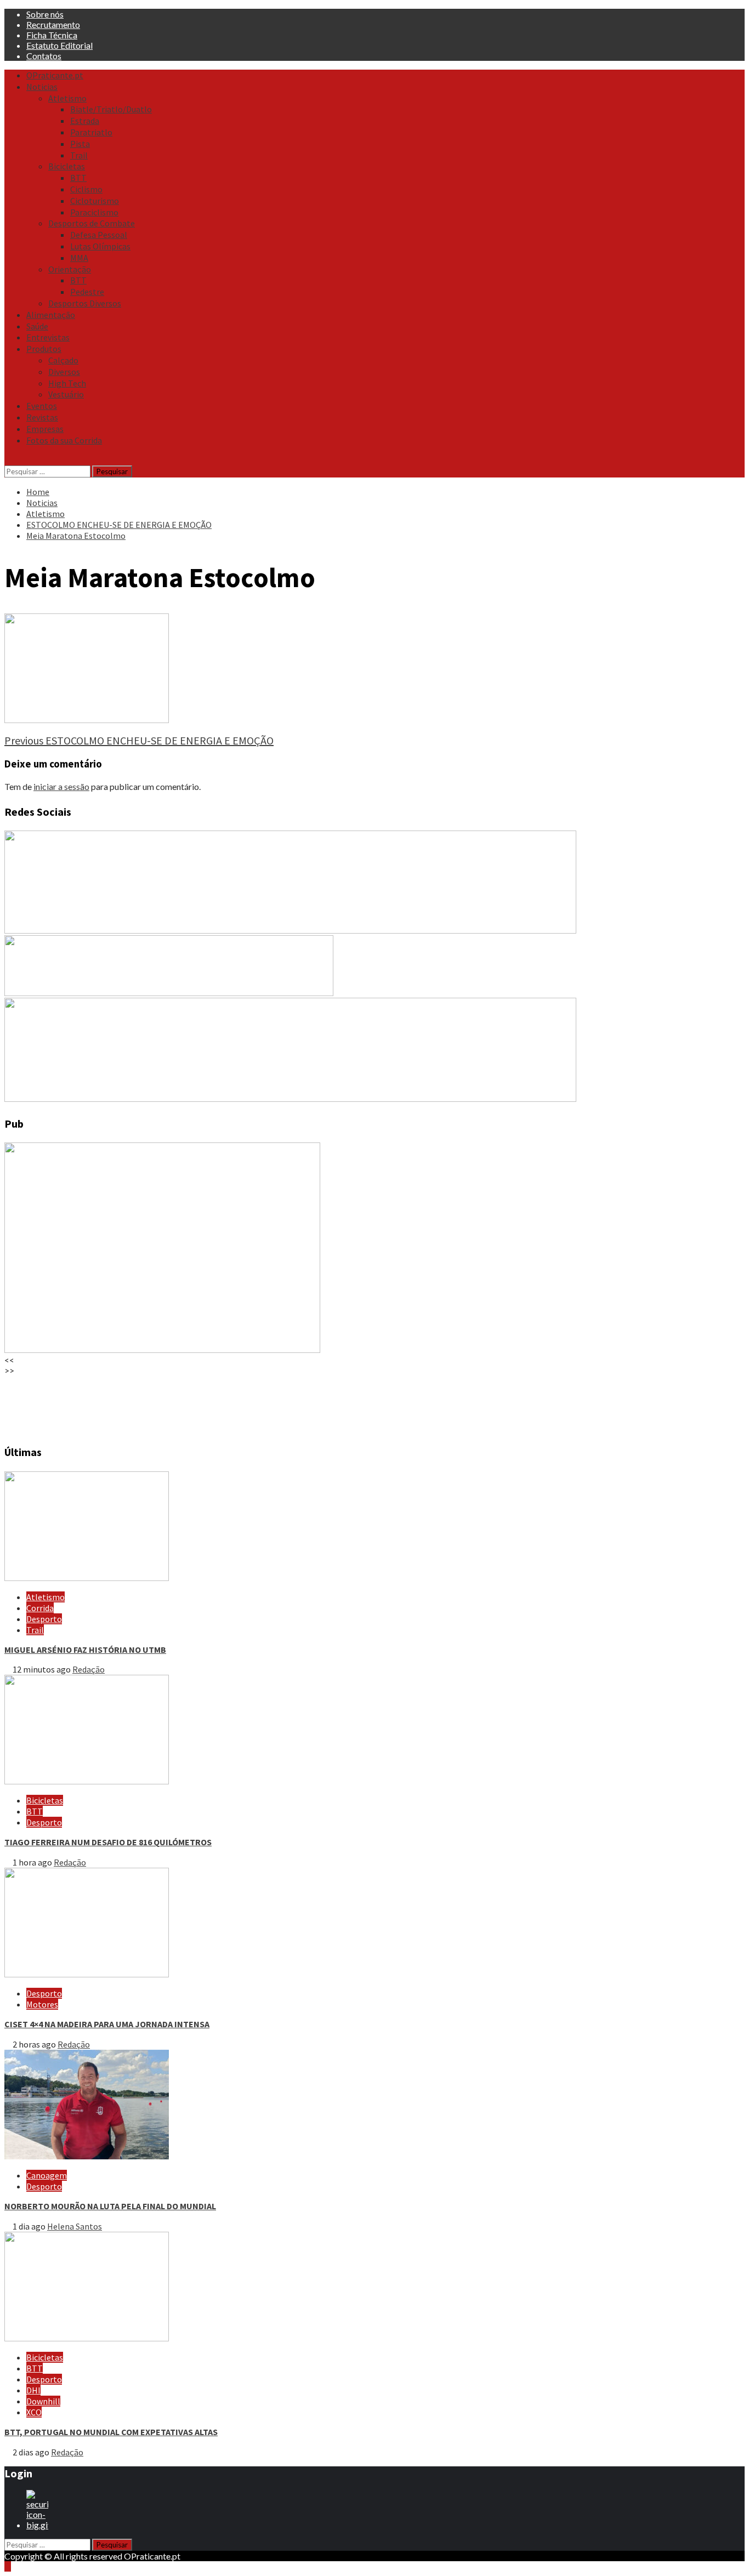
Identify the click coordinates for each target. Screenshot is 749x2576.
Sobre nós (45, 14)
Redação (89, 1669)
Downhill (43, 2401)
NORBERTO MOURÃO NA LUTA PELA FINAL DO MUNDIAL (110, 2206)
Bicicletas (67, 166)
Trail (79, 155)
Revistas (42, 417)
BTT (78, 178)
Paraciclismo (94, 212)
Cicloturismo (95, 201)
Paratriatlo (91, 132)
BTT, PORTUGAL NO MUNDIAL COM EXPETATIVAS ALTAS (111, 2432)
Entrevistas (48, 337)
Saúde (37, 326)
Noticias (42, 87)
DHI (33, 2390)
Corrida (40, 1608)
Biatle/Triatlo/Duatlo (111, 109)
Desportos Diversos (85, 303)
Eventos (42, 406)
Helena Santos (75, 2226)
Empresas (45, 429)
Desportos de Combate (92, 223)
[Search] (8, 460)
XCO (34, 2412)
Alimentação (51, 315)
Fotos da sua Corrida (64, 440)
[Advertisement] (333, 1404)
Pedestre (87, 292)
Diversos (64, 372)
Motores (42, 2004)
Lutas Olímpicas (100, 246)
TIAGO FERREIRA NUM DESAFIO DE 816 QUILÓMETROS (108, 1842)
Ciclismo (86, 189)
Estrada (85, 121)
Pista (80, 144)
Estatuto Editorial (59, 45)
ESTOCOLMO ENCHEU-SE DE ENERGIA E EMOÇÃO (139, 740)
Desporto (44, 1619)
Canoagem (47, 2175)
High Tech (67, 383)
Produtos (44, 349)
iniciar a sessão (61, 786)
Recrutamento (53, 24)
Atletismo (67, 98)
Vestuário (66, 394)
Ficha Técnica (52, 35)
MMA (79, 258)
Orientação (70, 269)
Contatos (44, 56)
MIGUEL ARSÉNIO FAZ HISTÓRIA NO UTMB (85, 1650)
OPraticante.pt (55, 75)
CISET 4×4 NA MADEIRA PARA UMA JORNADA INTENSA (107, 2024)
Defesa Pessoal (99, 235)
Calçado (63, 360)
